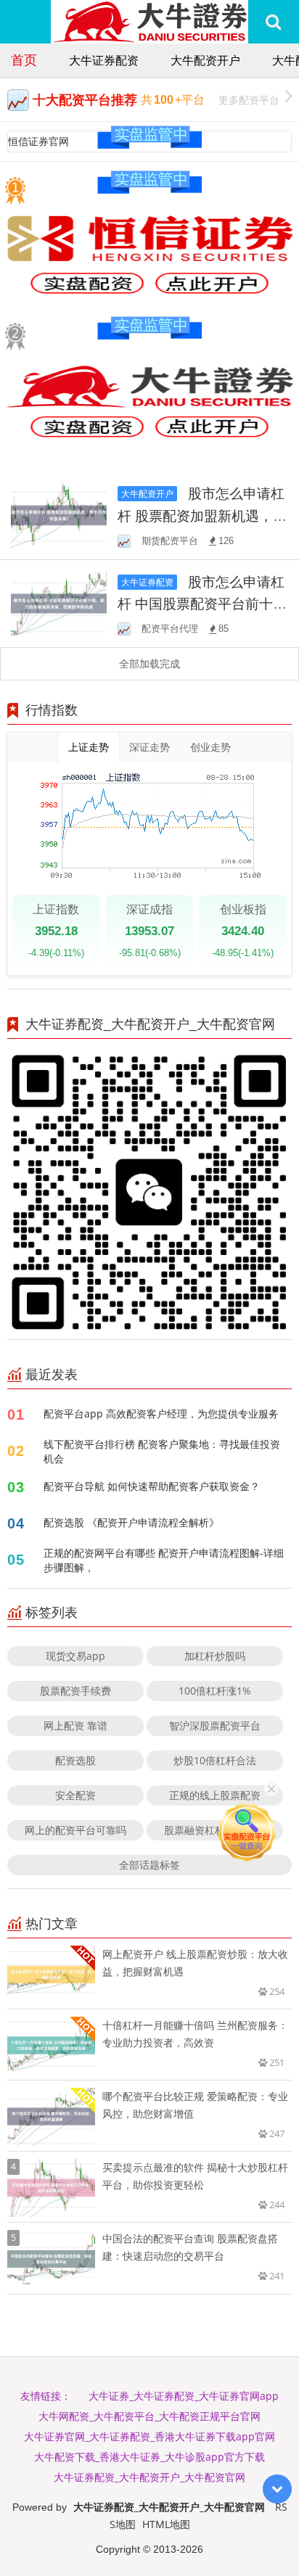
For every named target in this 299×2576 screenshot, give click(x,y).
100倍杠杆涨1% (215, 1691)
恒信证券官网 (38, 141)
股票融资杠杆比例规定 (215, 1830)
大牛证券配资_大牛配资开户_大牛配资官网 (149, 2477)
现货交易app (75, 1656)
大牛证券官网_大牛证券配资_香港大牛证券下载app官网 (149, 2436)
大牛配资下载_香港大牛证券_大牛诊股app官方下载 (149, 2457)
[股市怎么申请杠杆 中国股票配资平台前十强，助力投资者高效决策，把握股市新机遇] (59, 602)
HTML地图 (166, 2524)
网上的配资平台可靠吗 (75, 1830)
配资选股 (75, 1760)
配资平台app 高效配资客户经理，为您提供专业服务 (161, 1413)
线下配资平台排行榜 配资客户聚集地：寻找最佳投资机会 (162, 1451)
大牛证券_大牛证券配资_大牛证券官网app (184, 2396)
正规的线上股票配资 (215, 1795)
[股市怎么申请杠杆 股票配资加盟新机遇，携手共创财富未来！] (59, 514)
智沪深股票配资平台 (215, 1725)
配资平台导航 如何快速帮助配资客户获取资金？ (152, 1486)
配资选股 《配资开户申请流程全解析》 (131, 1522)
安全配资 (75, 1795)
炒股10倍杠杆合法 (215, 1760)
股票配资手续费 (75, 1691)
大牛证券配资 (104, 60)
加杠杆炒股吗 (215, 1656)
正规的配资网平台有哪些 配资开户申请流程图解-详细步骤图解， (164, 1560)
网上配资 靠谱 (75, 1725)
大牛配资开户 (205, 60)
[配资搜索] (273, 22)
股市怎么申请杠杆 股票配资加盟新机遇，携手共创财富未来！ (202, 515)
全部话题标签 (149, 1865)
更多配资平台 (249, 100)
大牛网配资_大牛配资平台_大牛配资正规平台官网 (149, 2416)
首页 (24, 59)
